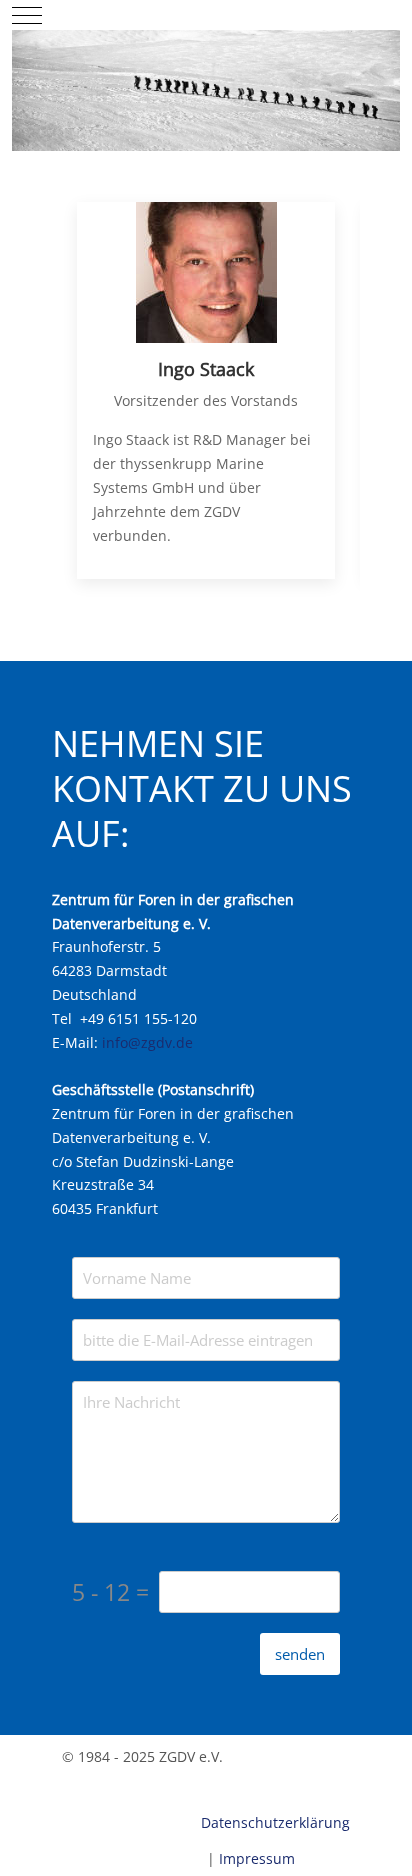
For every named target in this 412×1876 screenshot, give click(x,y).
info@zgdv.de (147, 1042)
